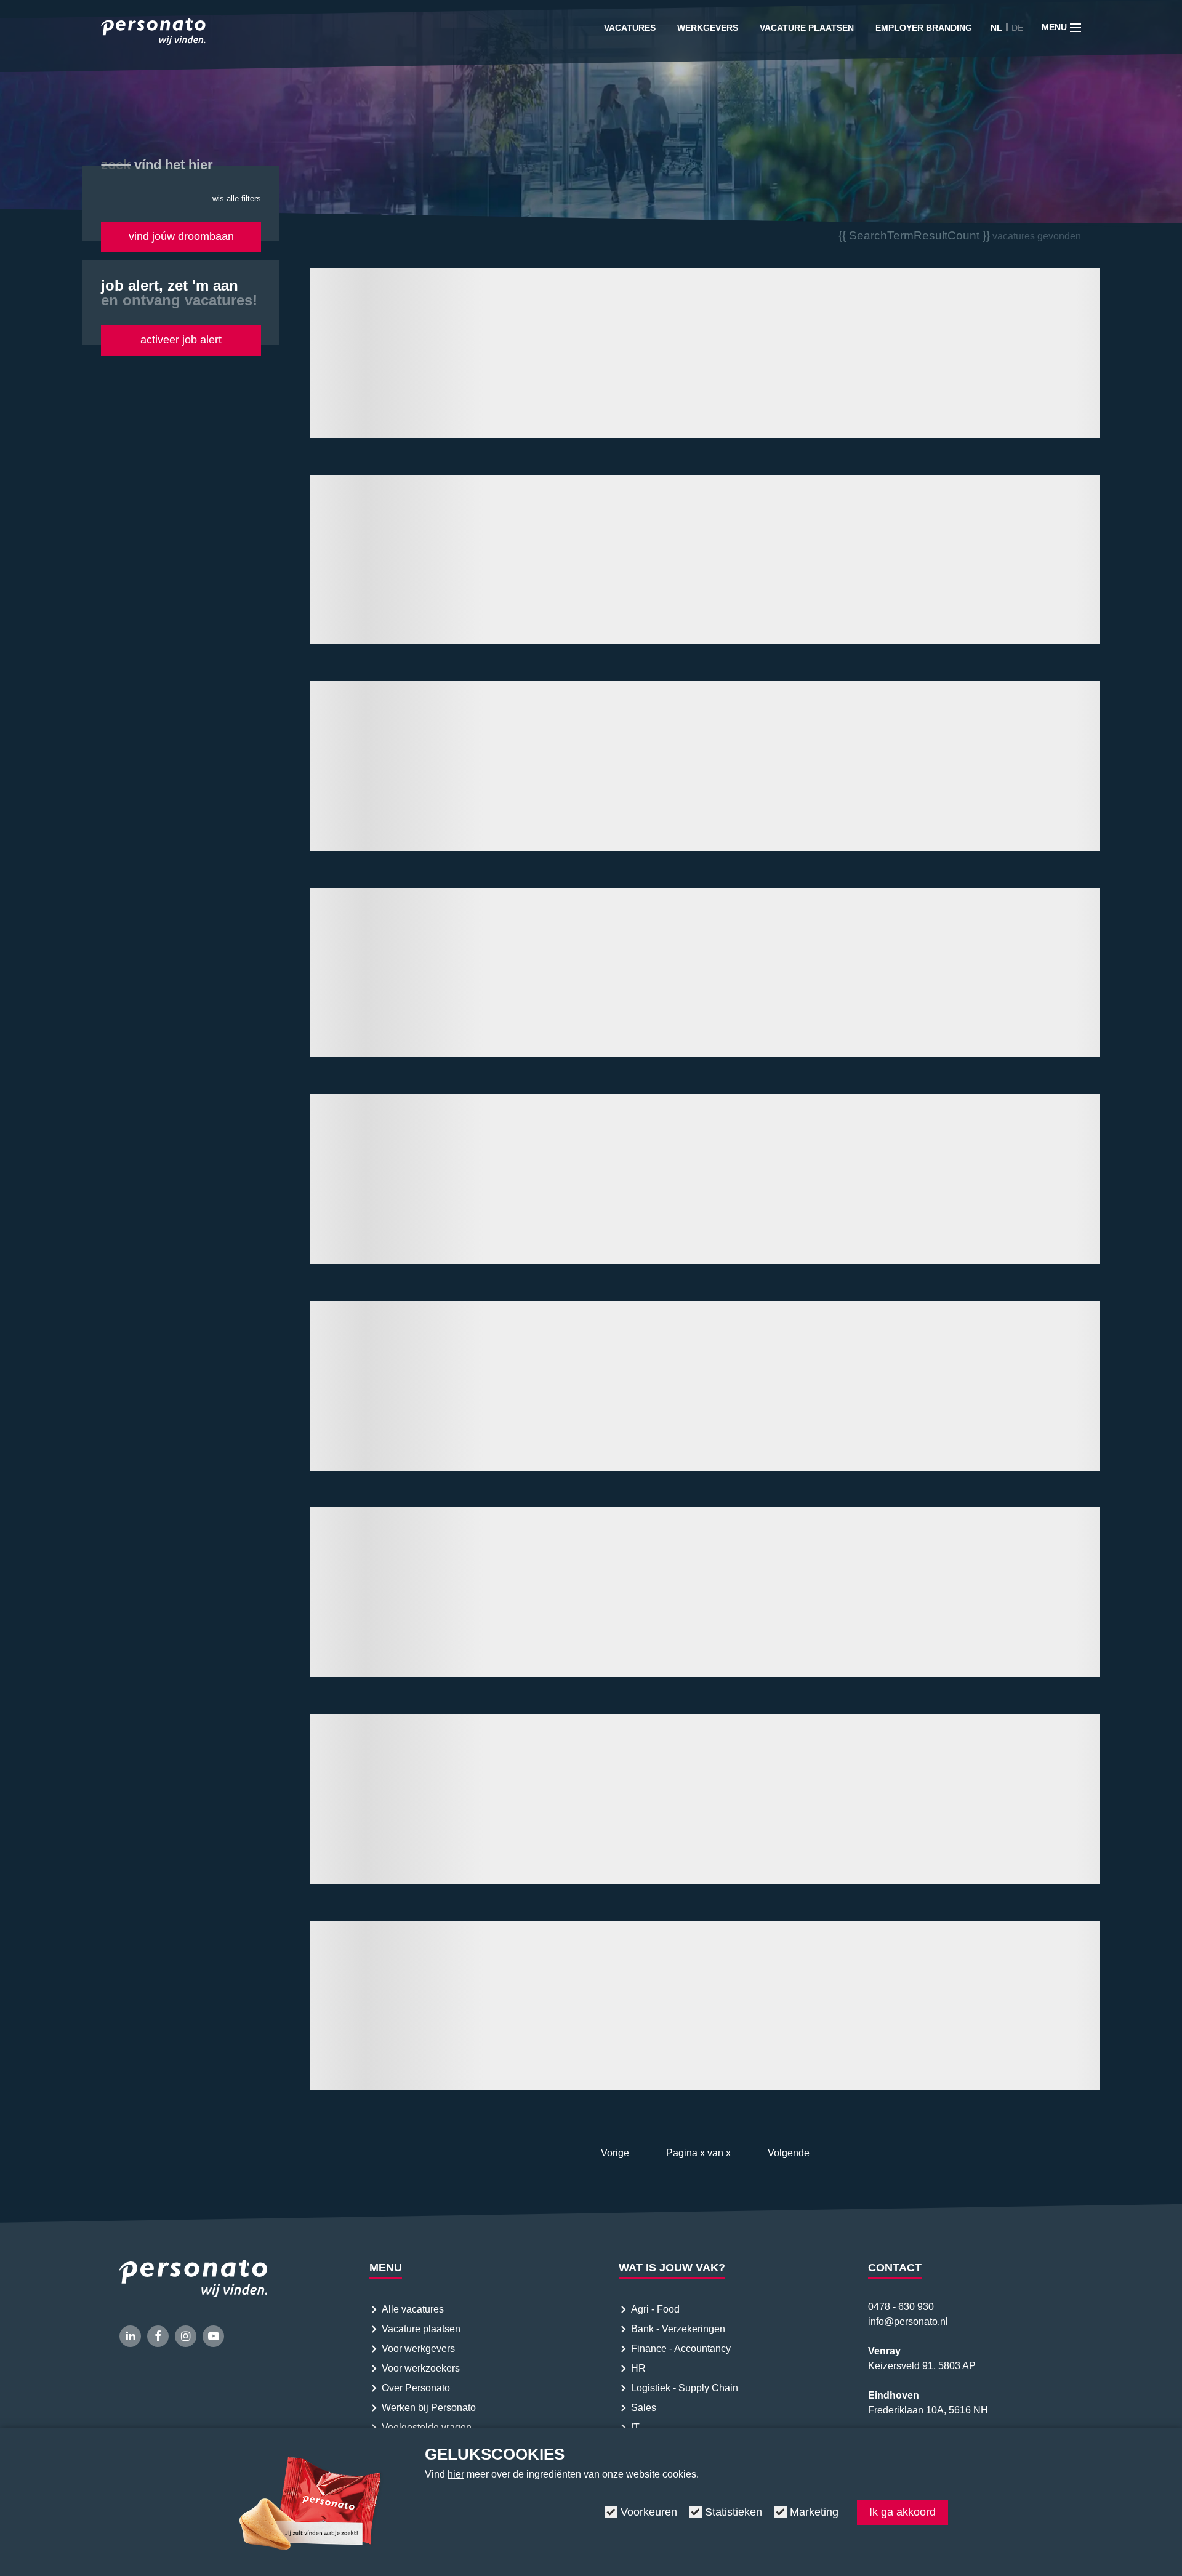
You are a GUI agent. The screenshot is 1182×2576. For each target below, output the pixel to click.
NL (996, 28)
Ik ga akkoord (903, 2512)
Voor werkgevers (418, 2349)
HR (638, 2368)
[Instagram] (186, 2336)
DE (1017, 28)
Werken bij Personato (429, 2408)
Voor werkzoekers (421, 2368)
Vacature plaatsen (807, 28)
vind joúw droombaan (181, 236)
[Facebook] (158, 2336)
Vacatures (630, 28)
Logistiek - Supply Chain (686, 2388)
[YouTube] (213, 2336)
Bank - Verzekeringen (678, 2329)
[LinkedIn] (130, 2336)
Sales (644, 2408)
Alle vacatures (413, 2309)
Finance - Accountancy (681, 2349)
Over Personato (416, 2388)
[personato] (153, 34)
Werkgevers (708, 28)
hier (456, 2474)
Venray (884, 2351)
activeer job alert (181, 340)
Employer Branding (924, 28)
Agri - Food (657, 2309)
